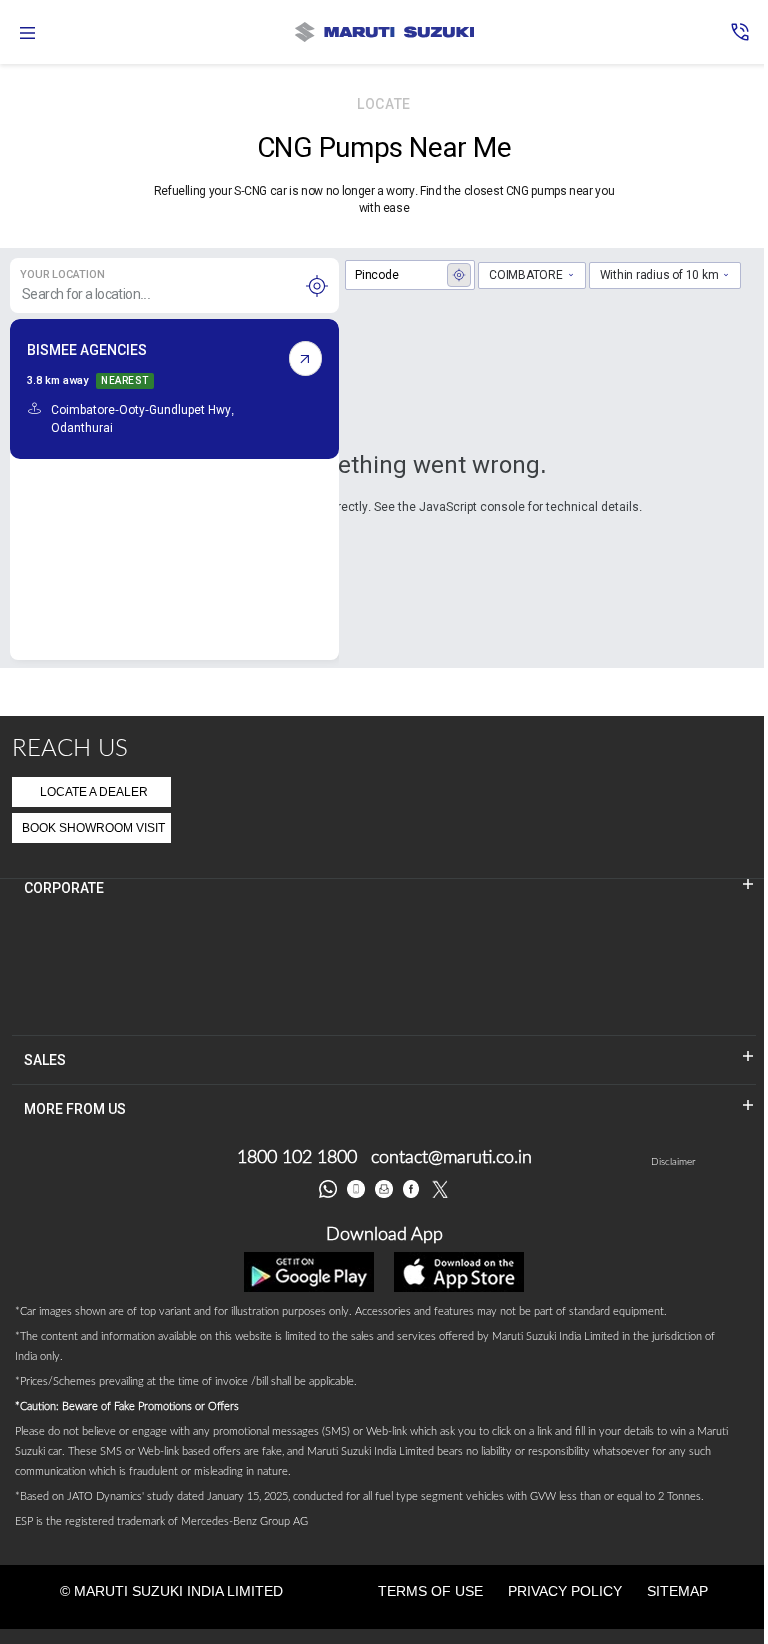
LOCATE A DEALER (94, 792)
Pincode (376, 275)
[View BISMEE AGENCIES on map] (305, 358)
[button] (740, 32)
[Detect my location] (459, 275)
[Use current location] (317, 286)
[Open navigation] (28, 33)
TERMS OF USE (430, 1591)
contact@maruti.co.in (451, 1158)
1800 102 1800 (297, 1158)
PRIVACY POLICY (565, 1591)
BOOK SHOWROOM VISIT (93, 828)
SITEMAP (677, 1591)
